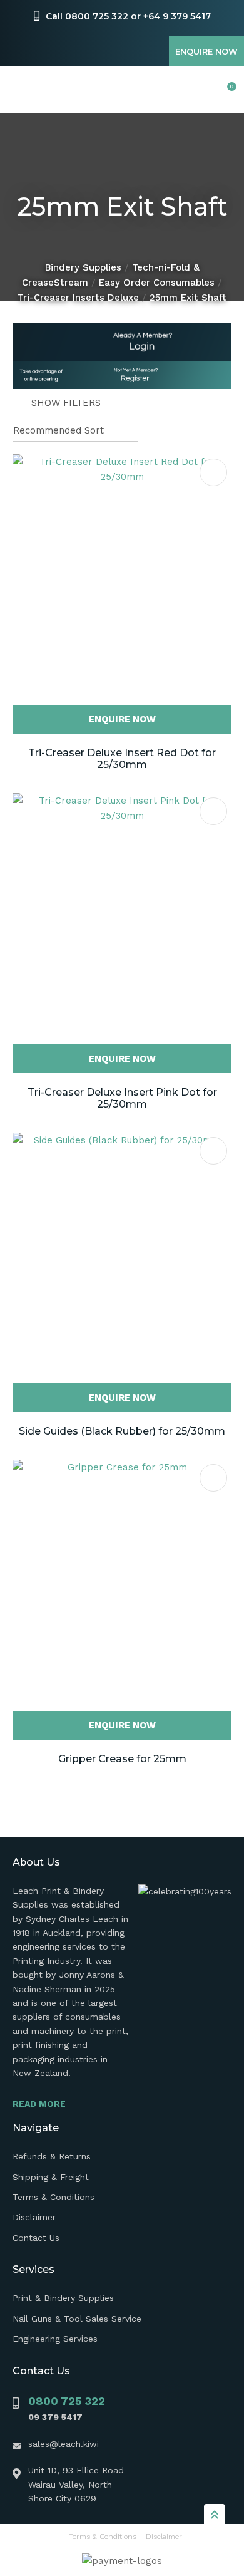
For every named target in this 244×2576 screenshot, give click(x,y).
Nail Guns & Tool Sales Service (77, 2319)
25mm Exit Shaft (188, 298)
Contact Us (36, 2238)
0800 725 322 (67, 2401)
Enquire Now (206, 51)
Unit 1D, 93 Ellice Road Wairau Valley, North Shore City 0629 (76, 2484)
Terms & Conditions (53, 2197)
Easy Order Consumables (157, 283)
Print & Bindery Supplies (63, 2298)
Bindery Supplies (83, 267)
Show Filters (66, 403)
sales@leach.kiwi (64, 2444)
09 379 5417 (55, 2417)
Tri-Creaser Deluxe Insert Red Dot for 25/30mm (122, 759)
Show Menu (20, 90)
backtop (215, 2514)
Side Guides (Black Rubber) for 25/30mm (122, 1431)
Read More (39, 2104)
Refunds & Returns (52, 2156)
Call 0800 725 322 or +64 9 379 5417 (128, 16)
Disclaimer (34, 2217)
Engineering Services (55, 2339)
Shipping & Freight (51, 2177)
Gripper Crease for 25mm (122, 1759)
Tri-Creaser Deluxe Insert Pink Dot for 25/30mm (122, 1098)
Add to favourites (213, 472)
